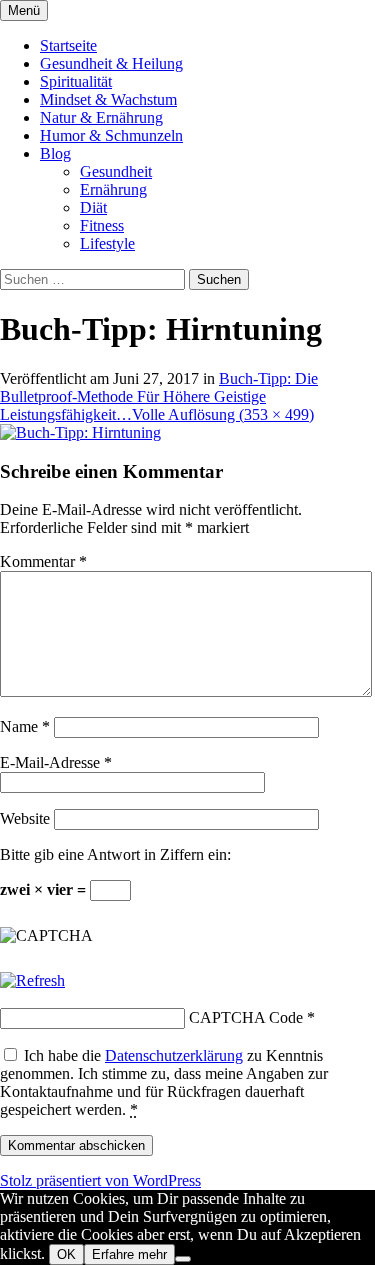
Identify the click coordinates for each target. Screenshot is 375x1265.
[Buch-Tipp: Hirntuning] (80, 432)
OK (66, 1254)
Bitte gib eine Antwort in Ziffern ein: (115, 854)
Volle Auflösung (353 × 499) (223, 414)
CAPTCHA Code (246, 1017)
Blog (55, 153)
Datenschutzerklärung (174, 1055)
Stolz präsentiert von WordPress (100, 1180)
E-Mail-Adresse (56, 762)
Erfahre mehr (129, 1254)
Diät (93, 207)
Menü (24, 10)
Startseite (68, 45)
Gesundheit (116, 171)
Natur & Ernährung (101, 117)
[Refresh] (32, 980)
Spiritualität (76, 81)
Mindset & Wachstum (108, 99)
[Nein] (183, 1259)
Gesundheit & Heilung (111, 63)
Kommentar (43, 561)
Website (25, 818)
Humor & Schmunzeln (111, 135)
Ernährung (113, 189)
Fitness (102, 225)
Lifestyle (107, 243)
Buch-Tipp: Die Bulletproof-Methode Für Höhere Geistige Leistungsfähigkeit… (159, 396)
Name (25, 726)
